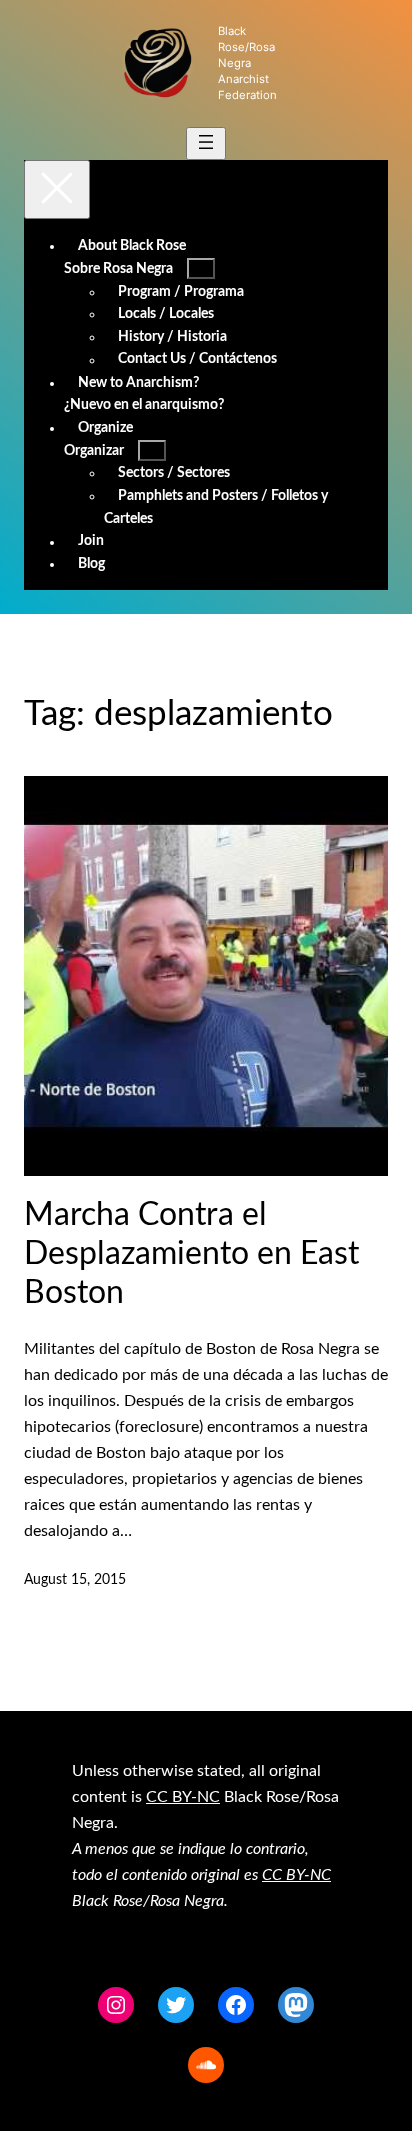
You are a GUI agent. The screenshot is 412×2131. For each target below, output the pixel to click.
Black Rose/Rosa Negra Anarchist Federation (247, 63)
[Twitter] (176, 2005)
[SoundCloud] (206, 2065)
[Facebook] (236, 2005)
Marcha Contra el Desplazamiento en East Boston (191, 1254)
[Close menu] (57, 189)
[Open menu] (206, 143)
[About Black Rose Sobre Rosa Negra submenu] (201, 268)
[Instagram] (116, 2005)
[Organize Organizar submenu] (152, 450)
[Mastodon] (296, 2005)
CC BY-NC (183, 1797)
